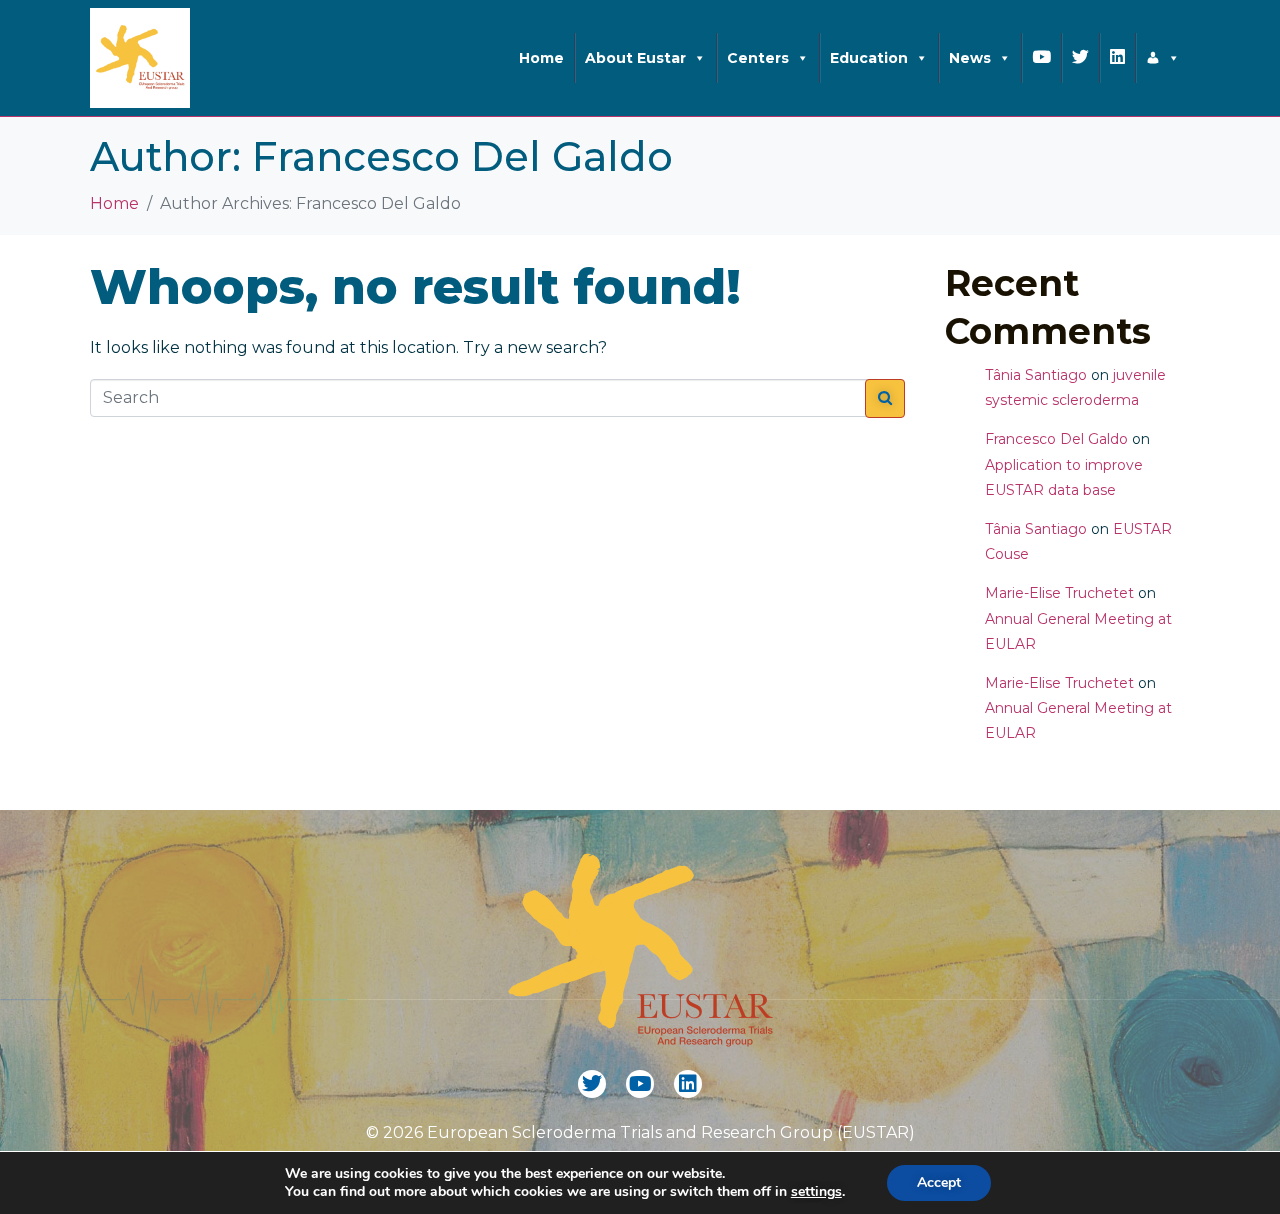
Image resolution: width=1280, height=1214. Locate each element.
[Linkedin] (688, 1084)
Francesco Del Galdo (1056, 439)
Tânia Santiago (1036, 375)
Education (869, 58)
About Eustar (635, 58)
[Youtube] (640, 1084)
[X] (1163, 58)
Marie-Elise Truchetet (1059, 593)
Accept (939, 1182)
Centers (758, 58)
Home (541, 58)
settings (816, 1192)
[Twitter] (592, 1084)
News (970, 58)
